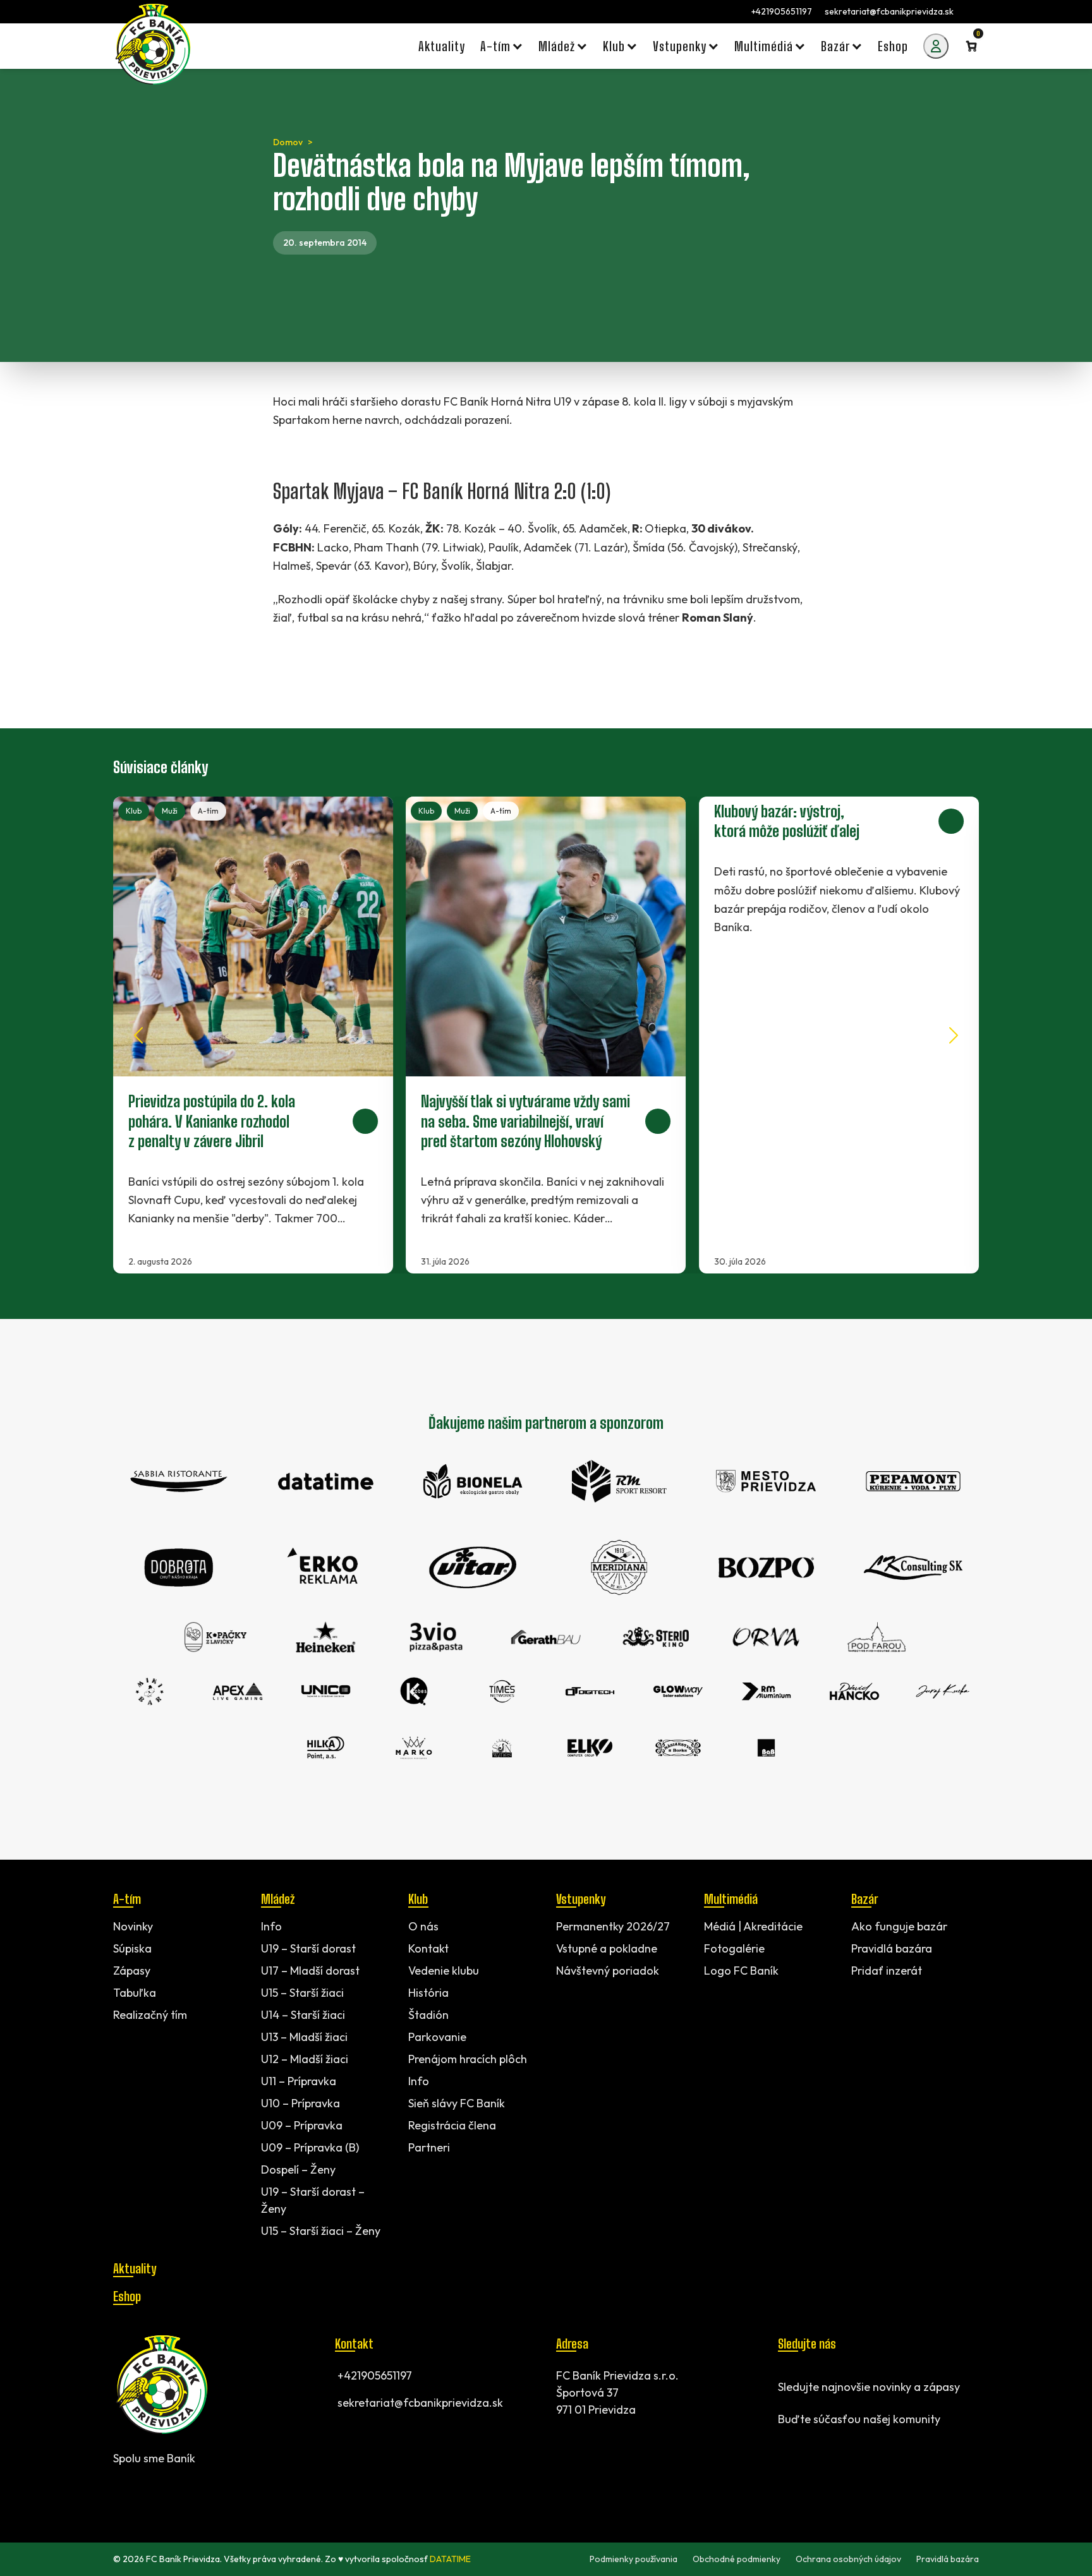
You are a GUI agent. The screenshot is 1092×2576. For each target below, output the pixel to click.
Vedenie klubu (444, 1971)
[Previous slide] (138, 1035)
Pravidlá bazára (892, 1948)
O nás (423, 1926)
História (428, 1993)
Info (271, 1926)
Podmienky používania (634, 2559)
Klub (134, 811)
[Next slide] (954, 1035)
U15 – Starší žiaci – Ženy (321, 2231)
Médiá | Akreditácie (753, 1926)
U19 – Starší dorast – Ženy (313, 2200)
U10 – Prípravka (300, 2103)
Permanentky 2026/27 (613, 1926)
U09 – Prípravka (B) (310, 2147)
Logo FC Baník (741, 1971)
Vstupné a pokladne (607, 1948)
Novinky (133, 1926)
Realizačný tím (150, 2015)
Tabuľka (135, 1993)
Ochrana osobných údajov (848, 2559)
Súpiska (132, 1948)
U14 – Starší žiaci (303, 2015)
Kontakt (428, 1948)
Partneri (429, 2147)
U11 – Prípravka (299, 2081)
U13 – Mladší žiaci (304, 2037)
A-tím (208, 811)
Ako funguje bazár (899, 1926)
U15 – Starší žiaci (302, 1993)
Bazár (864, 1899)
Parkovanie (437, 2037)
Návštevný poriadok (608, 1971)
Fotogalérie (734, 1948)
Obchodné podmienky (737, 2559)
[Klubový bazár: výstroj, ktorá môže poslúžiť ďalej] (839, 1035)
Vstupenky (581, 1899)
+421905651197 (782, 11)
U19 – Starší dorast (308, 1948)
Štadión (428, 2015)
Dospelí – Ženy (298, 2170)
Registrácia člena (452, 2125)
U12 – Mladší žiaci (305, 2059)
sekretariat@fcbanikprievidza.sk (889, 11)
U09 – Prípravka (302, 2125)
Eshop (127, 2296)
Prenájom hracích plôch (468, 2059)
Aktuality (135, 2268)
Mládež (278, 1899)
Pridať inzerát (887, 1971)
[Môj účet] (936, 46)
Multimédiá (731, 1899)
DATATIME (450, 2559)
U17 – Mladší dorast (310, 1971)
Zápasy (132, 1971)
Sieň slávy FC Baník (457, 2103)
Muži (170, 811)
